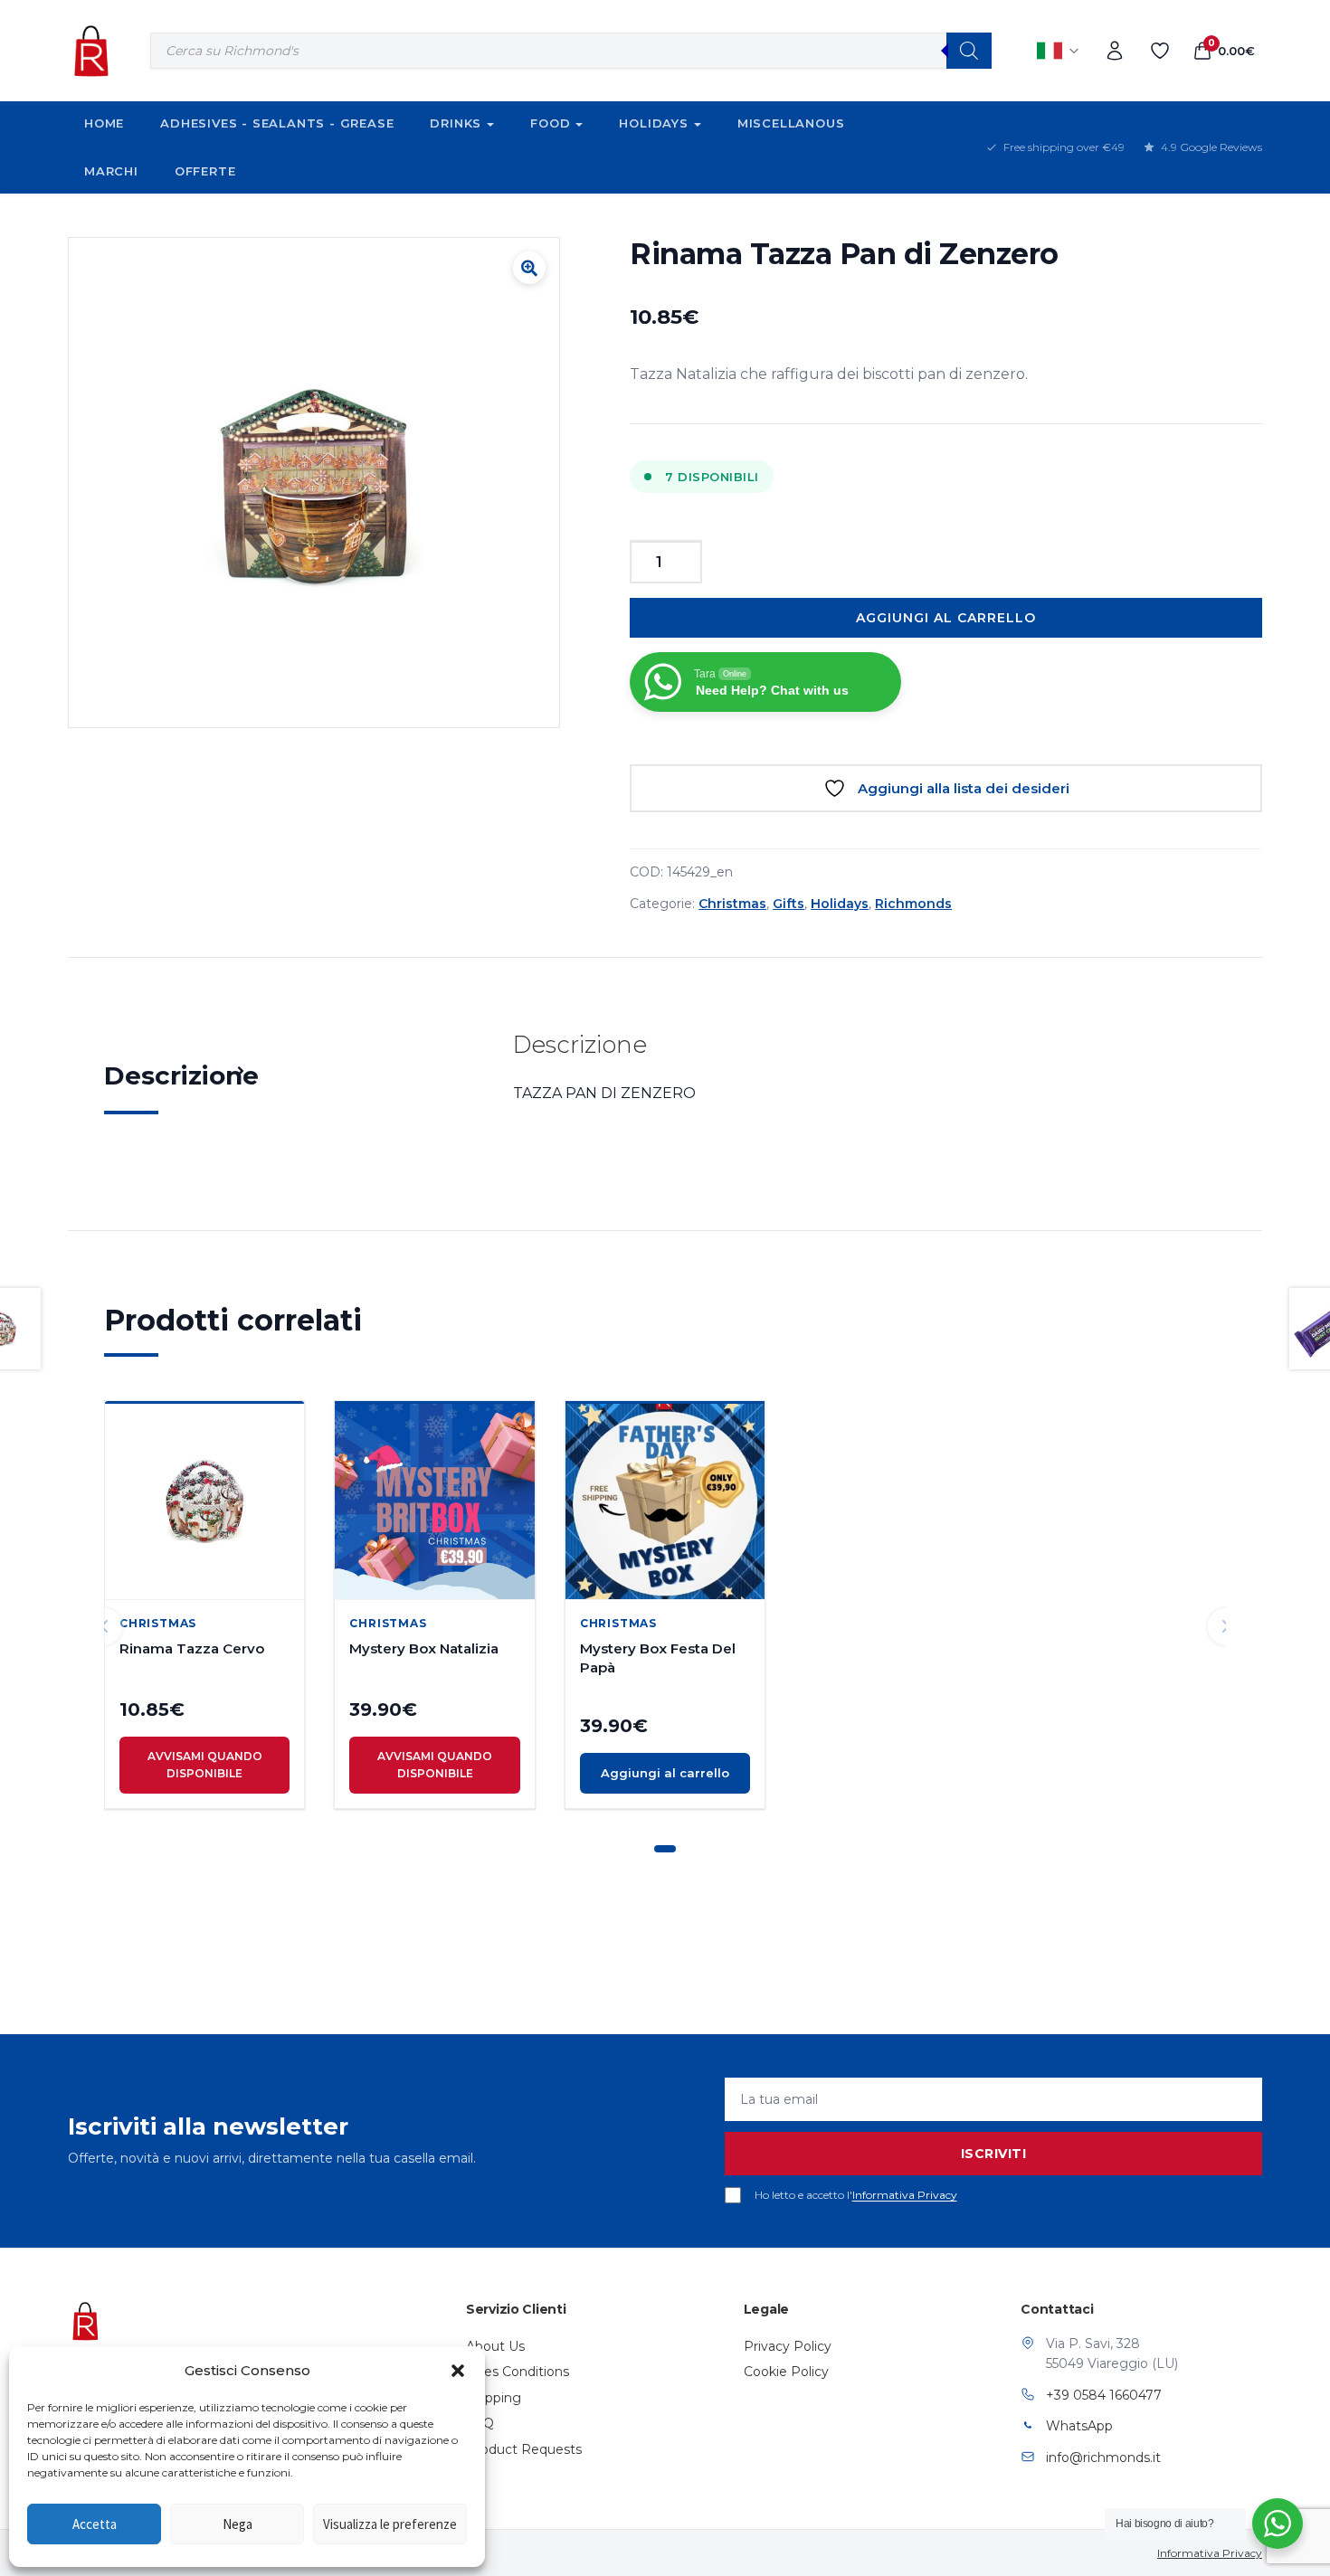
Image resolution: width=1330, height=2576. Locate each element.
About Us (495, 2346)
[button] (458, 2371)
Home (104, 123)
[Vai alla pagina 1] (665, 1849)
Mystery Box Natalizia (424, 1648)
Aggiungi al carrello (946, 618)
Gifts (788, 904)
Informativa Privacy (905, 2195)
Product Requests (524, 2449)
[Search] (969, 51)
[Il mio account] (1115, 51)
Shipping (494, 2398)
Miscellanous (791, 123)
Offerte (205, 171)
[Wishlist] (1160, 51)
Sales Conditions (518, 2372)
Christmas (732, 904)
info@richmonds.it (1103, 2458)
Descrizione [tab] (181, 1075)
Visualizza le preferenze (390, 2524)
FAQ (480, 2423)
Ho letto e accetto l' (856, 2195)
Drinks (456, 123)
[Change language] (1059, 51)
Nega (237, 2524)
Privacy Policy (788, 2346)
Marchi (111, 171)
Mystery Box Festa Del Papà (658, 1658)
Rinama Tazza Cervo (192, 1648)
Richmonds (913, 904)
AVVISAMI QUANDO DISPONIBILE (205, 1765)
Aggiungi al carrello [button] (665, 1773)
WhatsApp (1079, 2426)
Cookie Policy (786, 2372)
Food (550, 123)
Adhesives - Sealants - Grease (277, 123)
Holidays (653, 123)
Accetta (95, 2524)
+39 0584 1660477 (1104, 2395)
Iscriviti (994, 2154)
